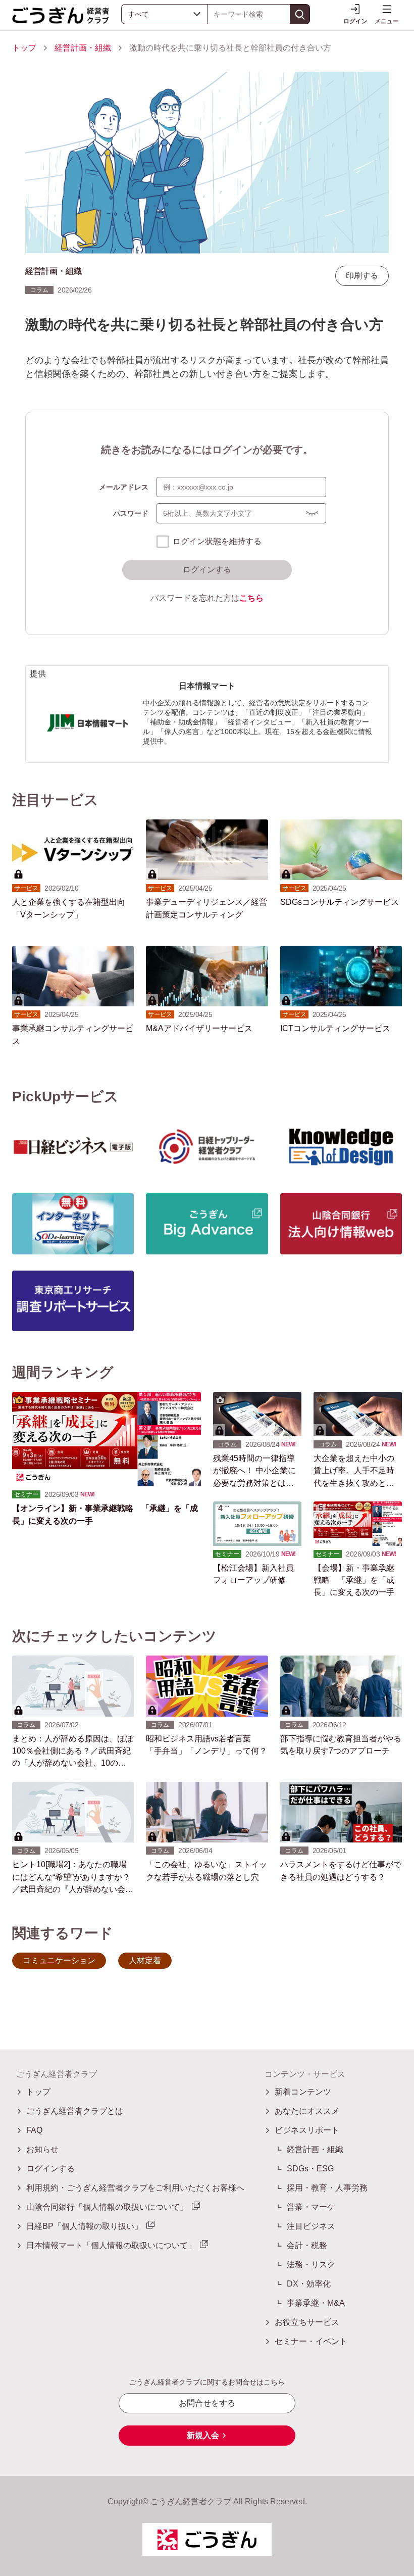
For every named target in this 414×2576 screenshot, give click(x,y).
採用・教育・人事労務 (327, 2188)
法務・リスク (311, 2265)
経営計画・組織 (83, 48)
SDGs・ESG (310, 2169)
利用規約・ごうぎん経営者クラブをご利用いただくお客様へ (135, 2188)
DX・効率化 (309, 2284)
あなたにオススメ (307, 2111)
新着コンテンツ (303, 2092)
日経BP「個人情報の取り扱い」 (84, 2226)
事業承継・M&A (316, 2303)
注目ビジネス (311, 2226)
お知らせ (42, 2149)
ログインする (207, 570)
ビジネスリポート (307, 2130)
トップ (24, 48)
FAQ (34, 2130)
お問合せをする (207, 2403)
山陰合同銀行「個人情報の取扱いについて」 (107, 2207)
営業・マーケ (311, 2207)
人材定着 (145, 1960)
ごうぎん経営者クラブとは (75, 2111)
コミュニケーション (59, 1960)
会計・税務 (307, 2245)
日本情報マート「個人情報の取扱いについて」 (111, 2245)
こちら (251, 598)
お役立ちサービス (307, 2322)
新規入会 (203, 2435)
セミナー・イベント (311, 2341)
